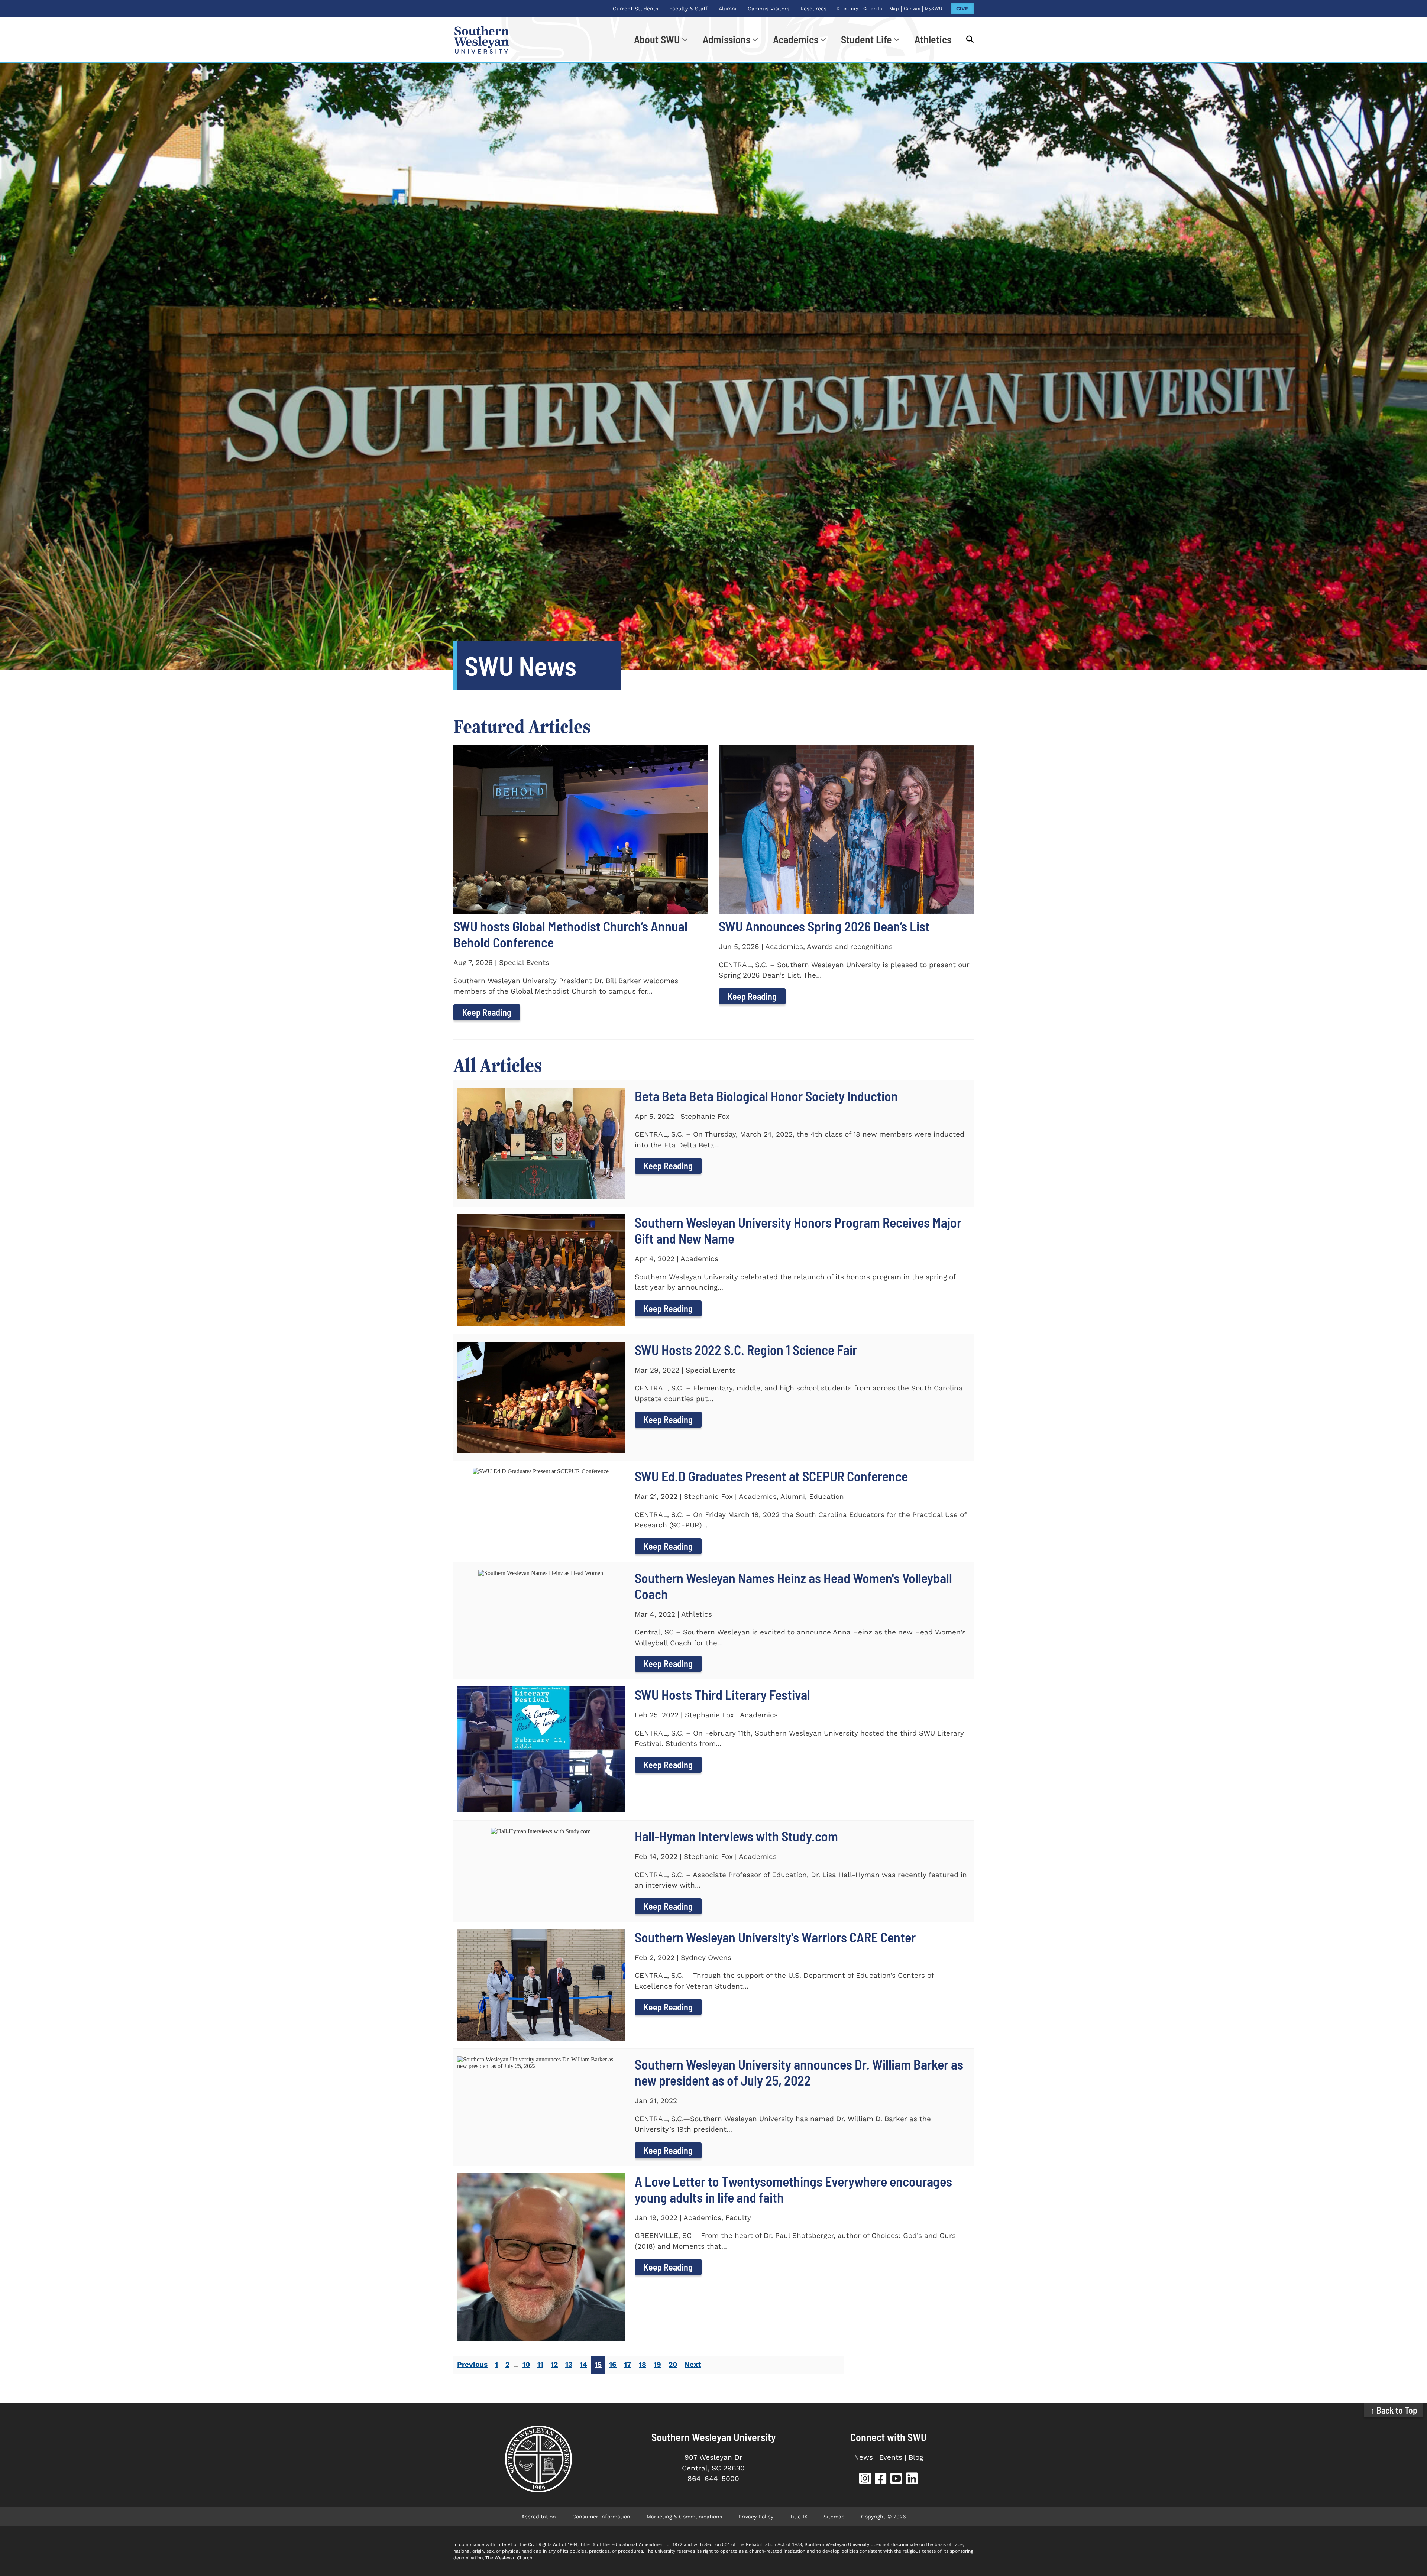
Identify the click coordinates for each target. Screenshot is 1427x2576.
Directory (847, 9)
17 (628, 2364)
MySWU (934, 9)
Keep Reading (487, 1012)
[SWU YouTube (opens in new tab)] (896, 2480)
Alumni (728, 9)
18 (643, 2364)
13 (569, 2364)
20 (673, 2364)
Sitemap (834, 2517)
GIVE (962, 9)
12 (554, 2364)
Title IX (798, 2517)
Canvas (912, 9)
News (863, 2457)
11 (540, 2364)
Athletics (933, 39)
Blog (916, 2457)
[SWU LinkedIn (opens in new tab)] (912, 2480)
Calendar (874, 9)
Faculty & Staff (688, 9)
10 (526, 2364)
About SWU (657, 39)
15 (598, 2364)
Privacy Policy (756, 2517)
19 (657, 2364)
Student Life (866, 39)
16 (613, 2364)
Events (891, 2457)
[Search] (966, 39)
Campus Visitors (768, 9)
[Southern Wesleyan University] (538, 2459)
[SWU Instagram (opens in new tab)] (865, 2480)
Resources (813, 9)
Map (894, 9)
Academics (796, 39)
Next (693, 2364)
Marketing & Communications (684, 2517)
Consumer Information (601, 2517)
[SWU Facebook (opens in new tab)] (881, 2480)
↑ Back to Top (1394, 2410)
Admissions (727, 39)
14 (583, 2364)
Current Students (635, 9)
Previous (472, 2364)
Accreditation (539, 2517)
